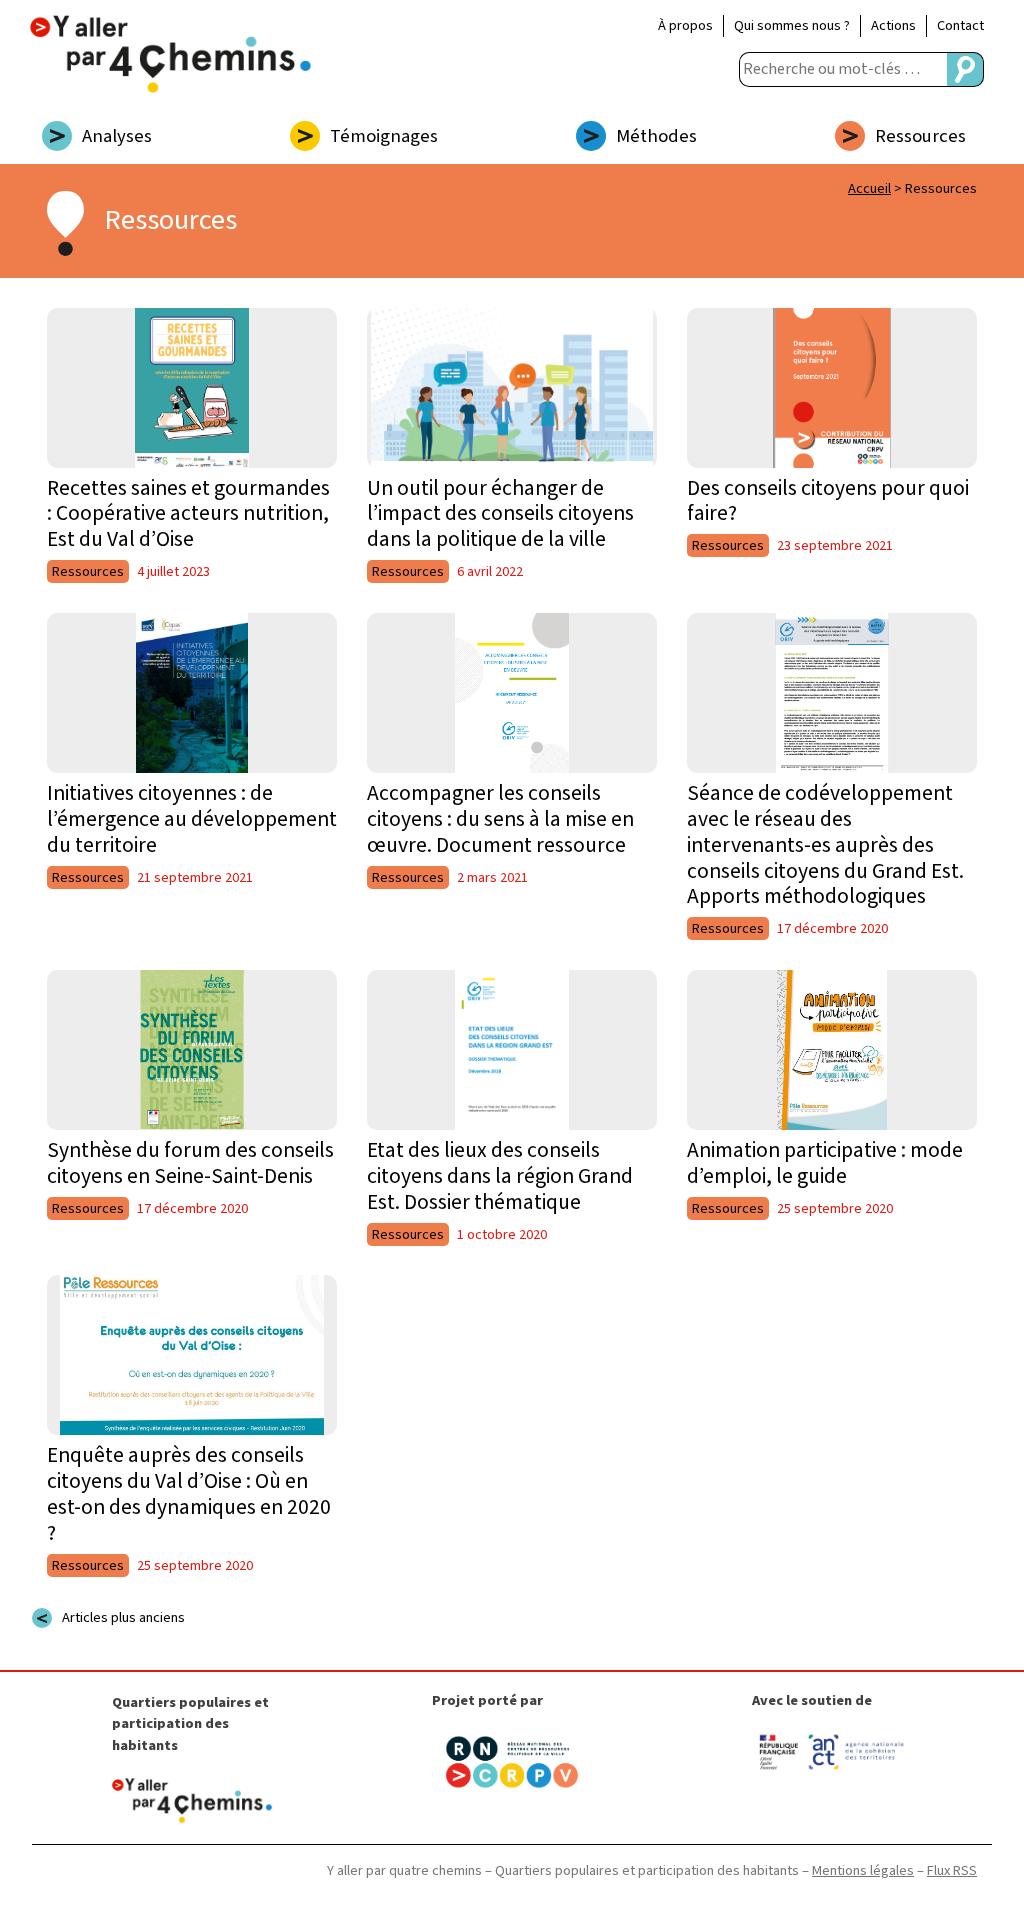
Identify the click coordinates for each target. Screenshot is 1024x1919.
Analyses (117, 136)
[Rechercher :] (843, 69)
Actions (893, 25)
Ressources (920, 136)
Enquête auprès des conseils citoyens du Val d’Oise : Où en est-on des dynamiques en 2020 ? (189, 1494)
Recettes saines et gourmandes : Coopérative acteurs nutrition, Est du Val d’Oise (188, 514)
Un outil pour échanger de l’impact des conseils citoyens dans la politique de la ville (500, 514)
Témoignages (384, 136)
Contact (960, 25)
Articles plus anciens (123, 1617)
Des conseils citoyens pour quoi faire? (828, 501)
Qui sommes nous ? (792, 25)
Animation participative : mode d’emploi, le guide (825, 1163)
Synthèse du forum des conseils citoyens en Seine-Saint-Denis (190, 1163)
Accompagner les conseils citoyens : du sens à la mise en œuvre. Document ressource (500, 819)
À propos (685, 25)
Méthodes (656, 136)
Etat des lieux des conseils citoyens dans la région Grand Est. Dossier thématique (500, 1176)
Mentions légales (863, 1870)
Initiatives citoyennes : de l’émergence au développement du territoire (192, 819)
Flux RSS (952, 1870)
